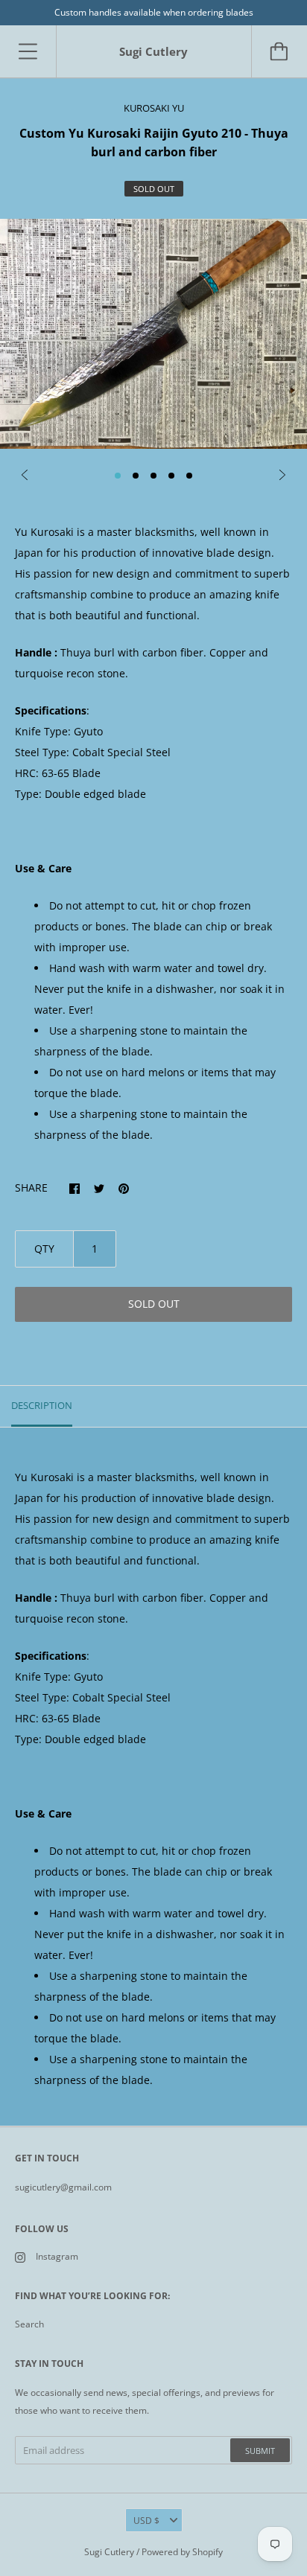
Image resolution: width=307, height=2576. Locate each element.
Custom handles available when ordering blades (154, 12)
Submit (260, 2451)
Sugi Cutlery (109, 2552)
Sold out (154, 1304)
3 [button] (153, 476)
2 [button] (136, 476)
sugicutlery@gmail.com (63, 2187)
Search (29, 2324)
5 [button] (189, 476)
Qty (44, 1249)
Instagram (57, 2256)
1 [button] (118, 476)
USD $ (146, 2521)
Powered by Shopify (182, 2552)
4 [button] (171, 476)
